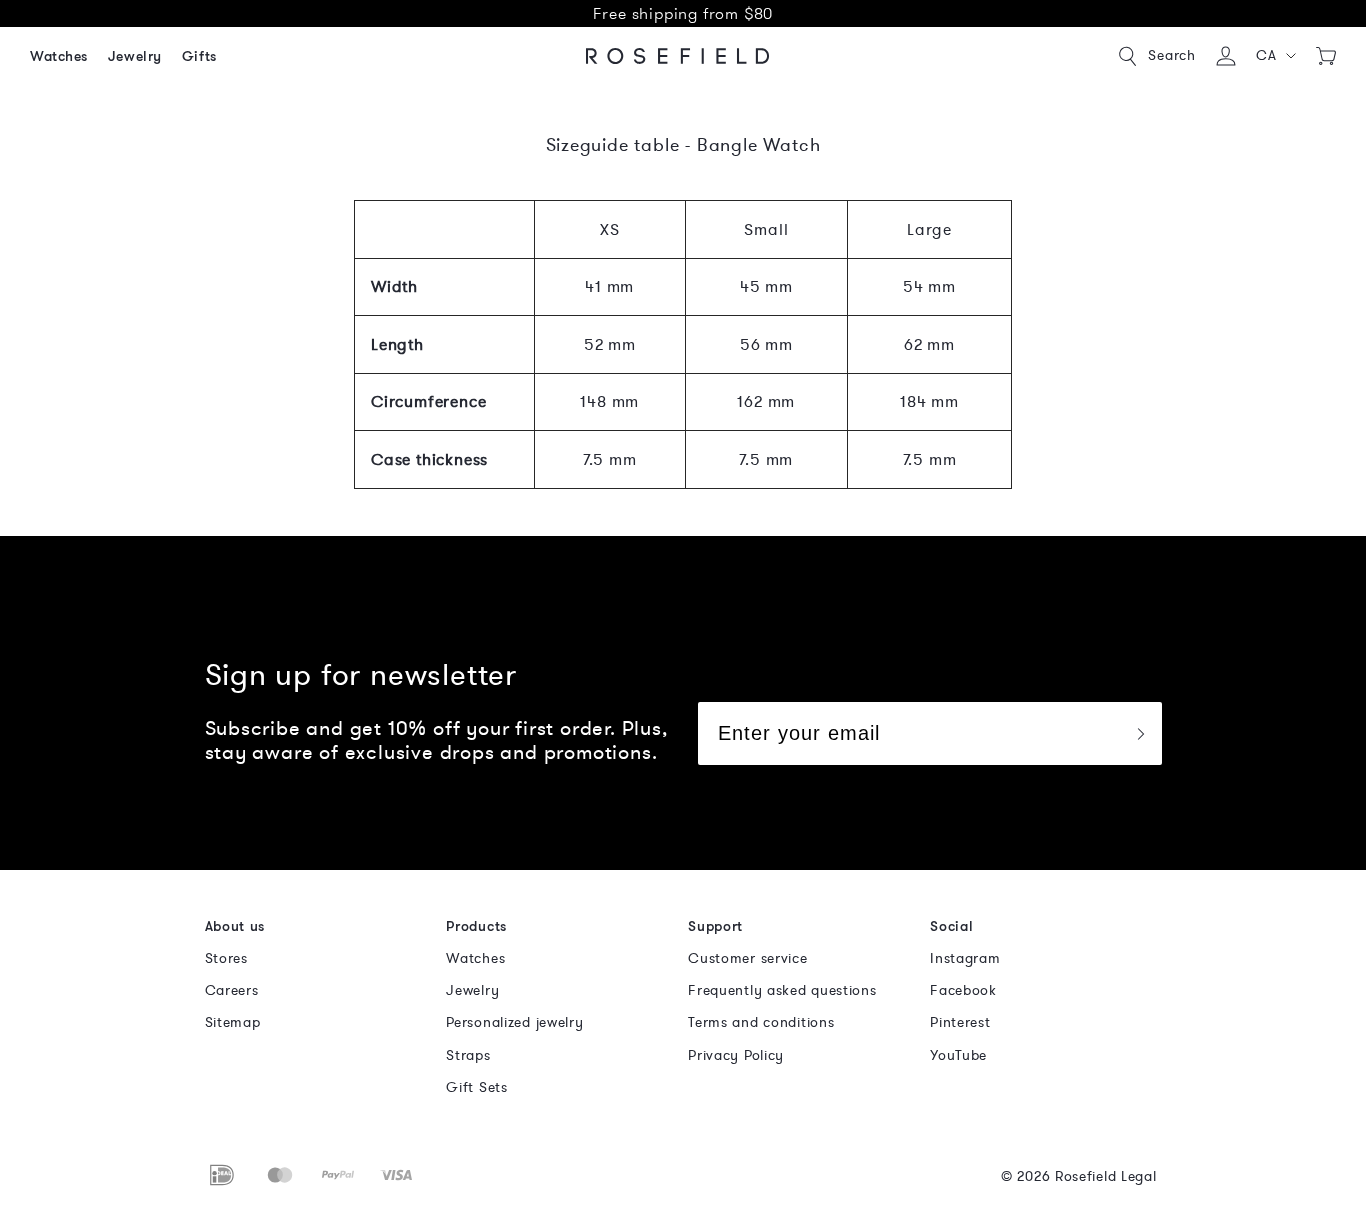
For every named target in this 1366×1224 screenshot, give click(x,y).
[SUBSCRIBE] (1140, 733)
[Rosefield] (678, 56)
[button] (1276, 56)
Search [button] (1172, 55)
